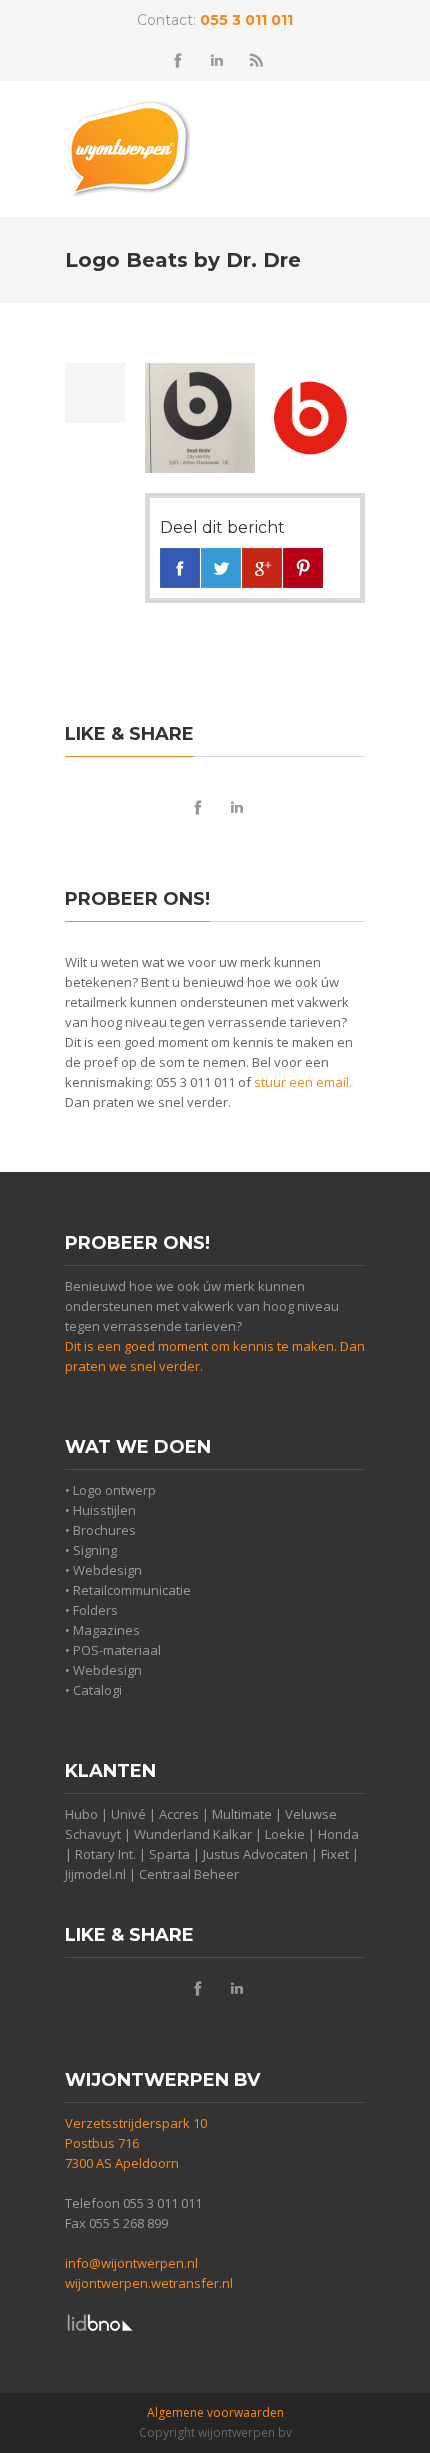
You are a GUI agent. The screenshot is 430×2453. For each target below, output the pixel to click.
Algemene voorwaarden (215, 2412)
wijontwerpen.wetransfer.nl (149, 2283)
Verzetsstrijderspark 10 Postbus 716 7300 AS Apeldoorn (136, 2143)
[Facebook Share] (180, 568)
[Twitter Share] (221, 568)
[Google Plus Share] (262, 568)
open (345, 141)
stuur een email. (303, 1082)
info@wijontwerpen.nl (131, 2263)
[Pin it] (303, 568)
